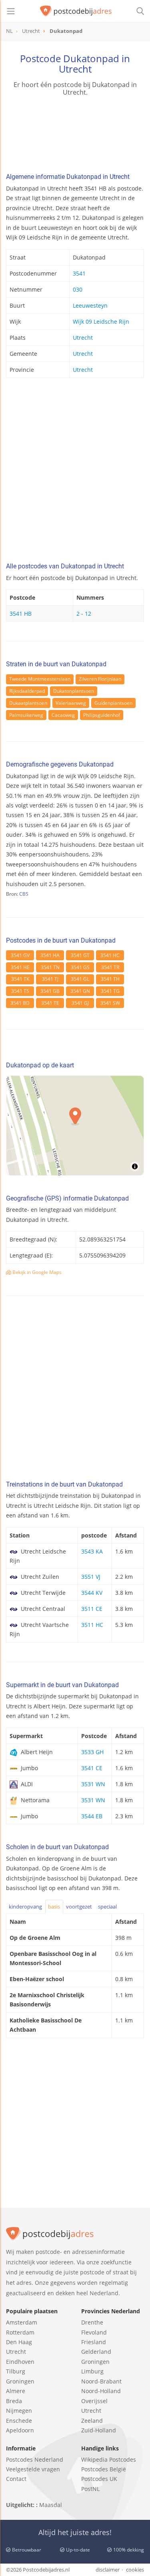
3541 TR (110, 967)
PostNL (90, 2489)
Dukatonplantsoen (74, 691)
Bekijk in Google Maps (36, 1272)
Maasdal (51, 2505)
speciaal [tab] (107, 1907)
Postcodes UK (99, 2479)
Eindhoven (20, 2362)
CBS (24, 894)
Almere (16, 2391)
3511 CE (92, 1609)
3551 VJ (91, 1577)
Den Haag (19, 2342)
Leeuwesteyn (90, 305)
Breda (14, 2401)
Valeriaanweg (71, 703)
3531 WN (93, 1784)
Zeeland (92, 2421)
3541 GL (80, 979)
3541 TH (110, 979)
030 (78, 289)
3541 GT (80, 955)
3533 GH (92, 1752)
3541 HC (110, 955)
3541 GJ (80, 1003)
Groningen (20, 2381)
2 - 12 (84, 614)
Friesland (94, 2342)
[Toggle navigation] (11, 11)
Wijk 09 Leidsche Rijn (101, 321)
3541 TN (50, 967)
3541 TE (50, 1003)
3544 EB (92, 1816)
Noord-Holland (101, 2391)
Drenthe (92, 2322)
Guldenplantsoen (113, 703)
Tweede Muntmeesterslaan (40, 679)
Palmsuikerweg (26, 715)
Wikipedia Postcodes (109, 2459)
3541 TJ (50, 979)
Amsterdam (22, 2322)
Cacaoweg (63, 715)
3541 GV (20, 955)
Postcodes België (104, 2469)
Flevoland (94, 2332)
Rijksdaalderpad (27, 691)
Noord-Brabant (101, 2381)
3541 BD (20, 1003)
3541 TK (20, 979)
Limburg (92, 2371)
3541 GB (50, 991)
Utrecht (83, 338)
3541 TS (20, 991)
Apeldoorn (20, 2430)
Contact (16, 2479)
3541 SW (110, 1003)
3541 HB (21, 614)
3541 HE (20, 967)
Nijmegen (19, 2411)
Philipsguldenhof (102, 715)
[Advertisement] (75, 472)
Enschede (19, 2421)
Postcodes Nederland (35, 2459)
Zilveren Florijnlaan (100, 679)
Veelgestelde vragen (33, 2469)
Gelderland (96, 2352)
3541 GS (80, 967)
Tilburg (16, 2371)
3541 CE (92, 1768)
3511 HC (92, 1625)
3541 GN (80, 991)
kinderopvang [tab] (25, 1907)
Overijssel (94, 2401)
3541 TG (110, 991)
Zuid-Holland (99, 2430)
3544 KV (92, 1593)
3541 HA (50, 955)
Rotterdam (20, 2332)
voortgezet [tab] (79, 1907)
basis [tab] (54, 1907)
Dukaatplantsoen (28, 703)
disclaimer (108, 2570)
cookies (135, 2570)
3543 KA (92, 1551)
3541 (79, 273)
